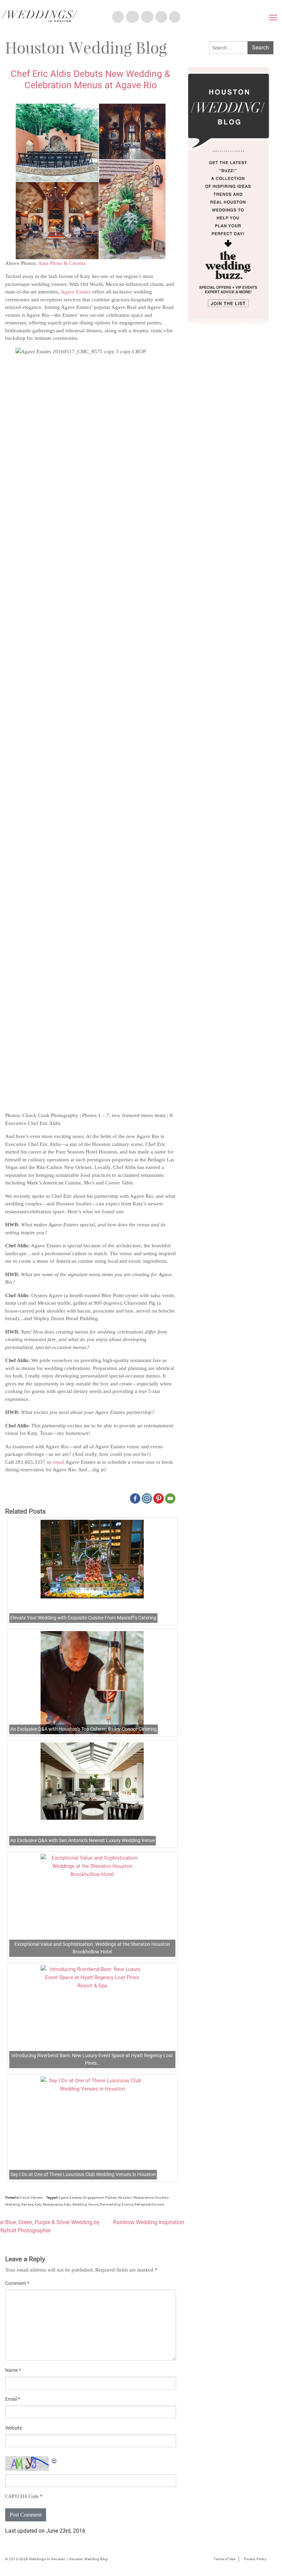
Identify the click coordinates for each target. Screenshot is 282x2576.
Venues (36, 2198)
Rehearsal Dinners (149, 2204)
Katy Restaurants (49, 2204)
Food (24, 2198)
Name (13, 2370)
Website (14, 2428)
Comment (17, 2283)
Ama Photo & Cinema (62, 263)
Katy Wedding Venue (81, 2204)
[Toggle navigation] (273, 19)
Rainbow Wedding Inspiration (149, 2222)
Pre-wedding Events (116, 2204)
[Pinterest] (159, 1498)
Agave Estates (76, 292)
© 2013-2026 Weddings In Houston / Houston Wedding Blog (56, 2559)
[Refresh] (54, 2460)
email (58, 1462)
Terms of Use (224, 2559)
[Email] (170, 1498)
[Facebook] (135, 1498)
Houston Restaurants (136, 2198)
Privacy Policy (255, 2559)
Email (13, 2399)
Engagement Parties (100, 2198)
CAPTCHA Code (22, 2496)
